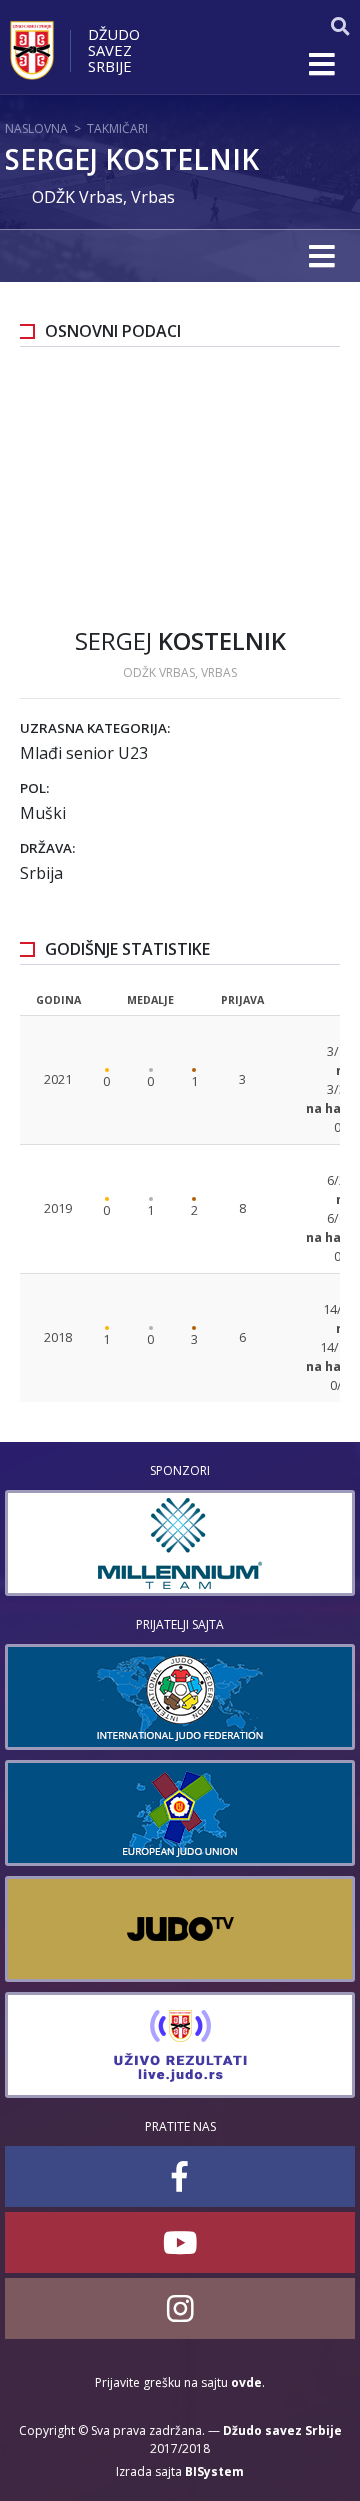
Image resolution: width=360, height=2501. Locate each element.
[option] (180, 1543)
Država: (47, 848)
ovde (246, 2382)
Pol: (34, 788)
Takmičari (117, 128)
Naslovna (36, 128)
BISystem (214, 2471)
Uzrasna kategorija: (95, 728)
